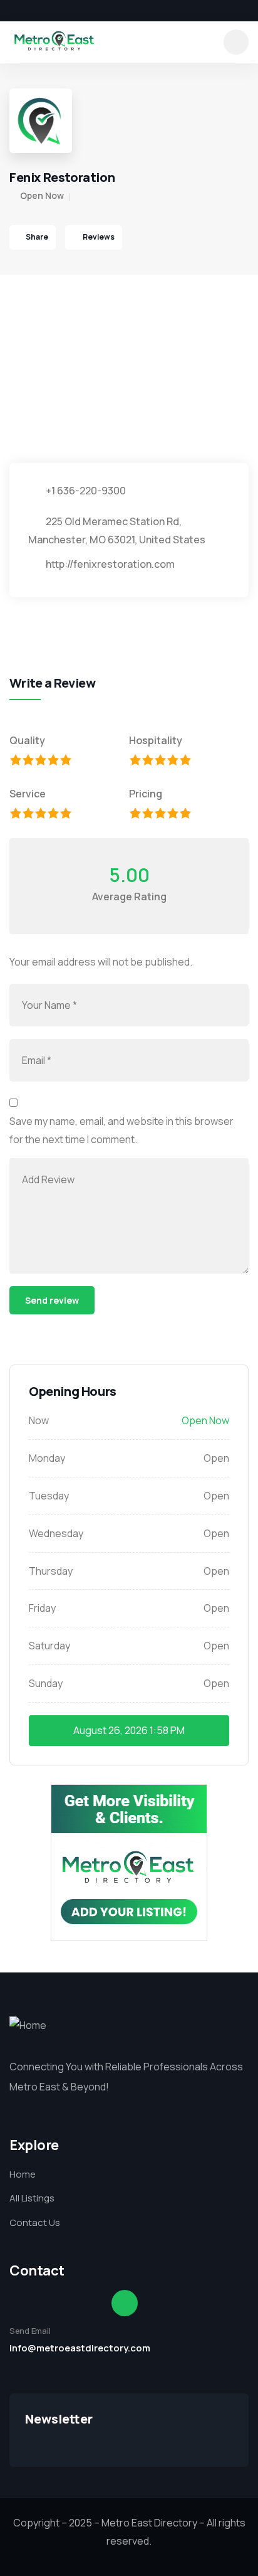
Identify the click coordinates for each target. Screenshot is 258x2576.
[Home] (54, 42)
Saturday (49, 1646)
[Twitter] (32, 11)
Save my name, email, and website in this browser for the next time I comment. (121, 1130)
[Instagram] (53, 11)
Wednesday (56, 1533)
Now (39, 1420)
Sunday (46, 1683)
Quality (27, 740)
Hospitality (156, 740)
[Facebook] (11, 11)
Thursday (51, 1571)
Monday (47, 1458)
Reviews (98, 237)
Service (28, 794)
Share (37, 237)
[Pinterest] (75, 11)
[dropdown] (236, 42)
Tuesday (49, 1496)
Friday (42, 1608)
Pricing (146, 794)
